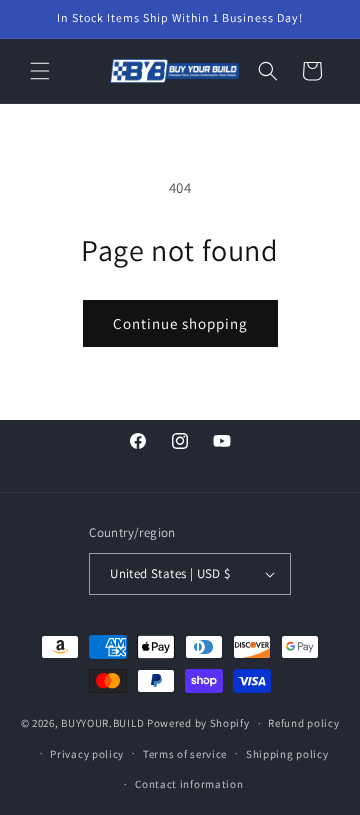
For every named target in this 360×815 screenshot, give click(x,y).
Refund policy (303, 723)
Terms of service (185, 754)
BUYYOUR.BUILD (102, 723)
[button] (40, 71)
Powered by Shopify (198, 723)
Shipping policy (287, 754)
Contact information (189, 784)
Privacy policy (87, 754)
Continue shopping (180, 323)
